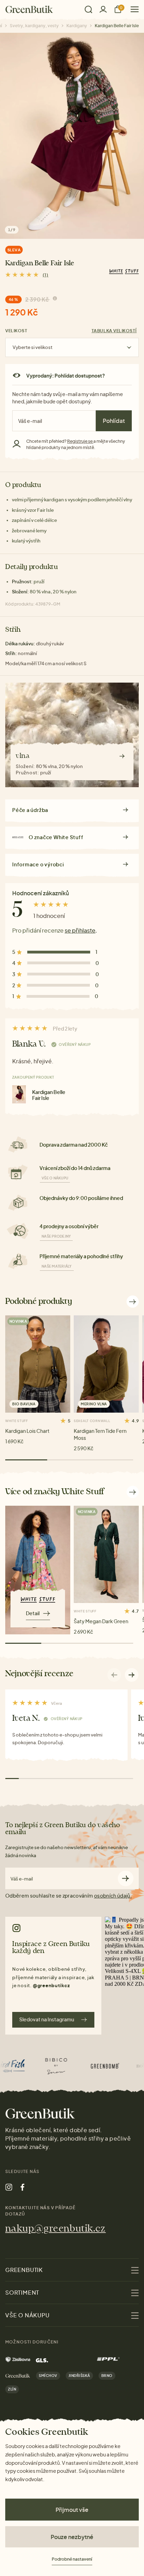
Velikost (16, 331)
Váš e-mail (22, 1879)
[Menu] (132, 9)
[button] (132, 1675)
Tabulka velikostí (114, 331)
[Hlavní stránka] (29, 9)
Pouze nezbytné (72, 2537)
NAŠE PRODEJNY (56, 1236)
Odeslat (126, 1879)
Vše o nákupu (55, 1178)
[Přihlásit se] (103, 9)
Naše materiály (57, 1266)
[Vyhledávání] (88, 9)
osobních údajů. (113, 1895)
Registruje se (80, 441)
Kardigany (77, 26)
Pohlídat (114, 421)
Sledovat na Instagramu (47, 2019)
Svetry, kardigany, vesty (34, 26)
